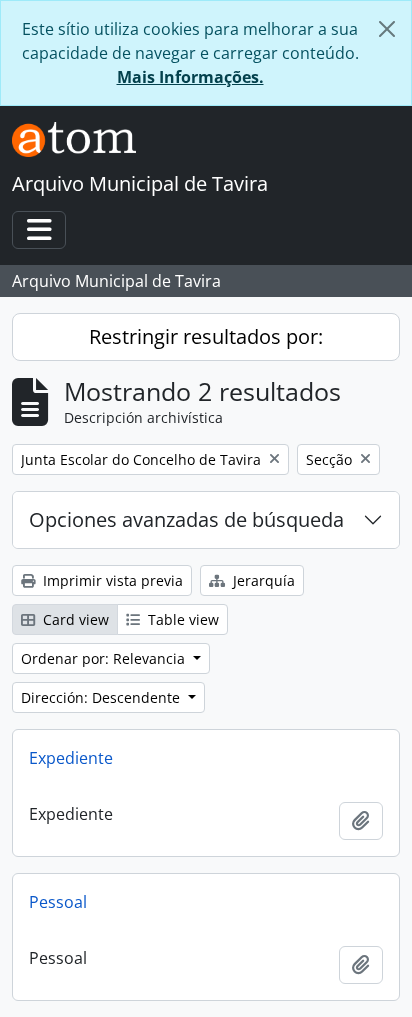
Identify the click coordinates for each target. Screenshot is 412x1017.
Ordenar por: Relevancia (105, 658)
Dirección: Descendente (102, 697)
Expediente (71, 758)
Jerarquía (262, 580)
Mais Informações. (190, 77)
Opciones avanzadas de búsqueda (186, 519)
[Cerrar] (387, 29)
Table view (181, 619)
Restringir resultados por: (206, 336)
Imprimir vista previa (111, 580)
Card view (74, 619)
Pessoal (58, 902)
